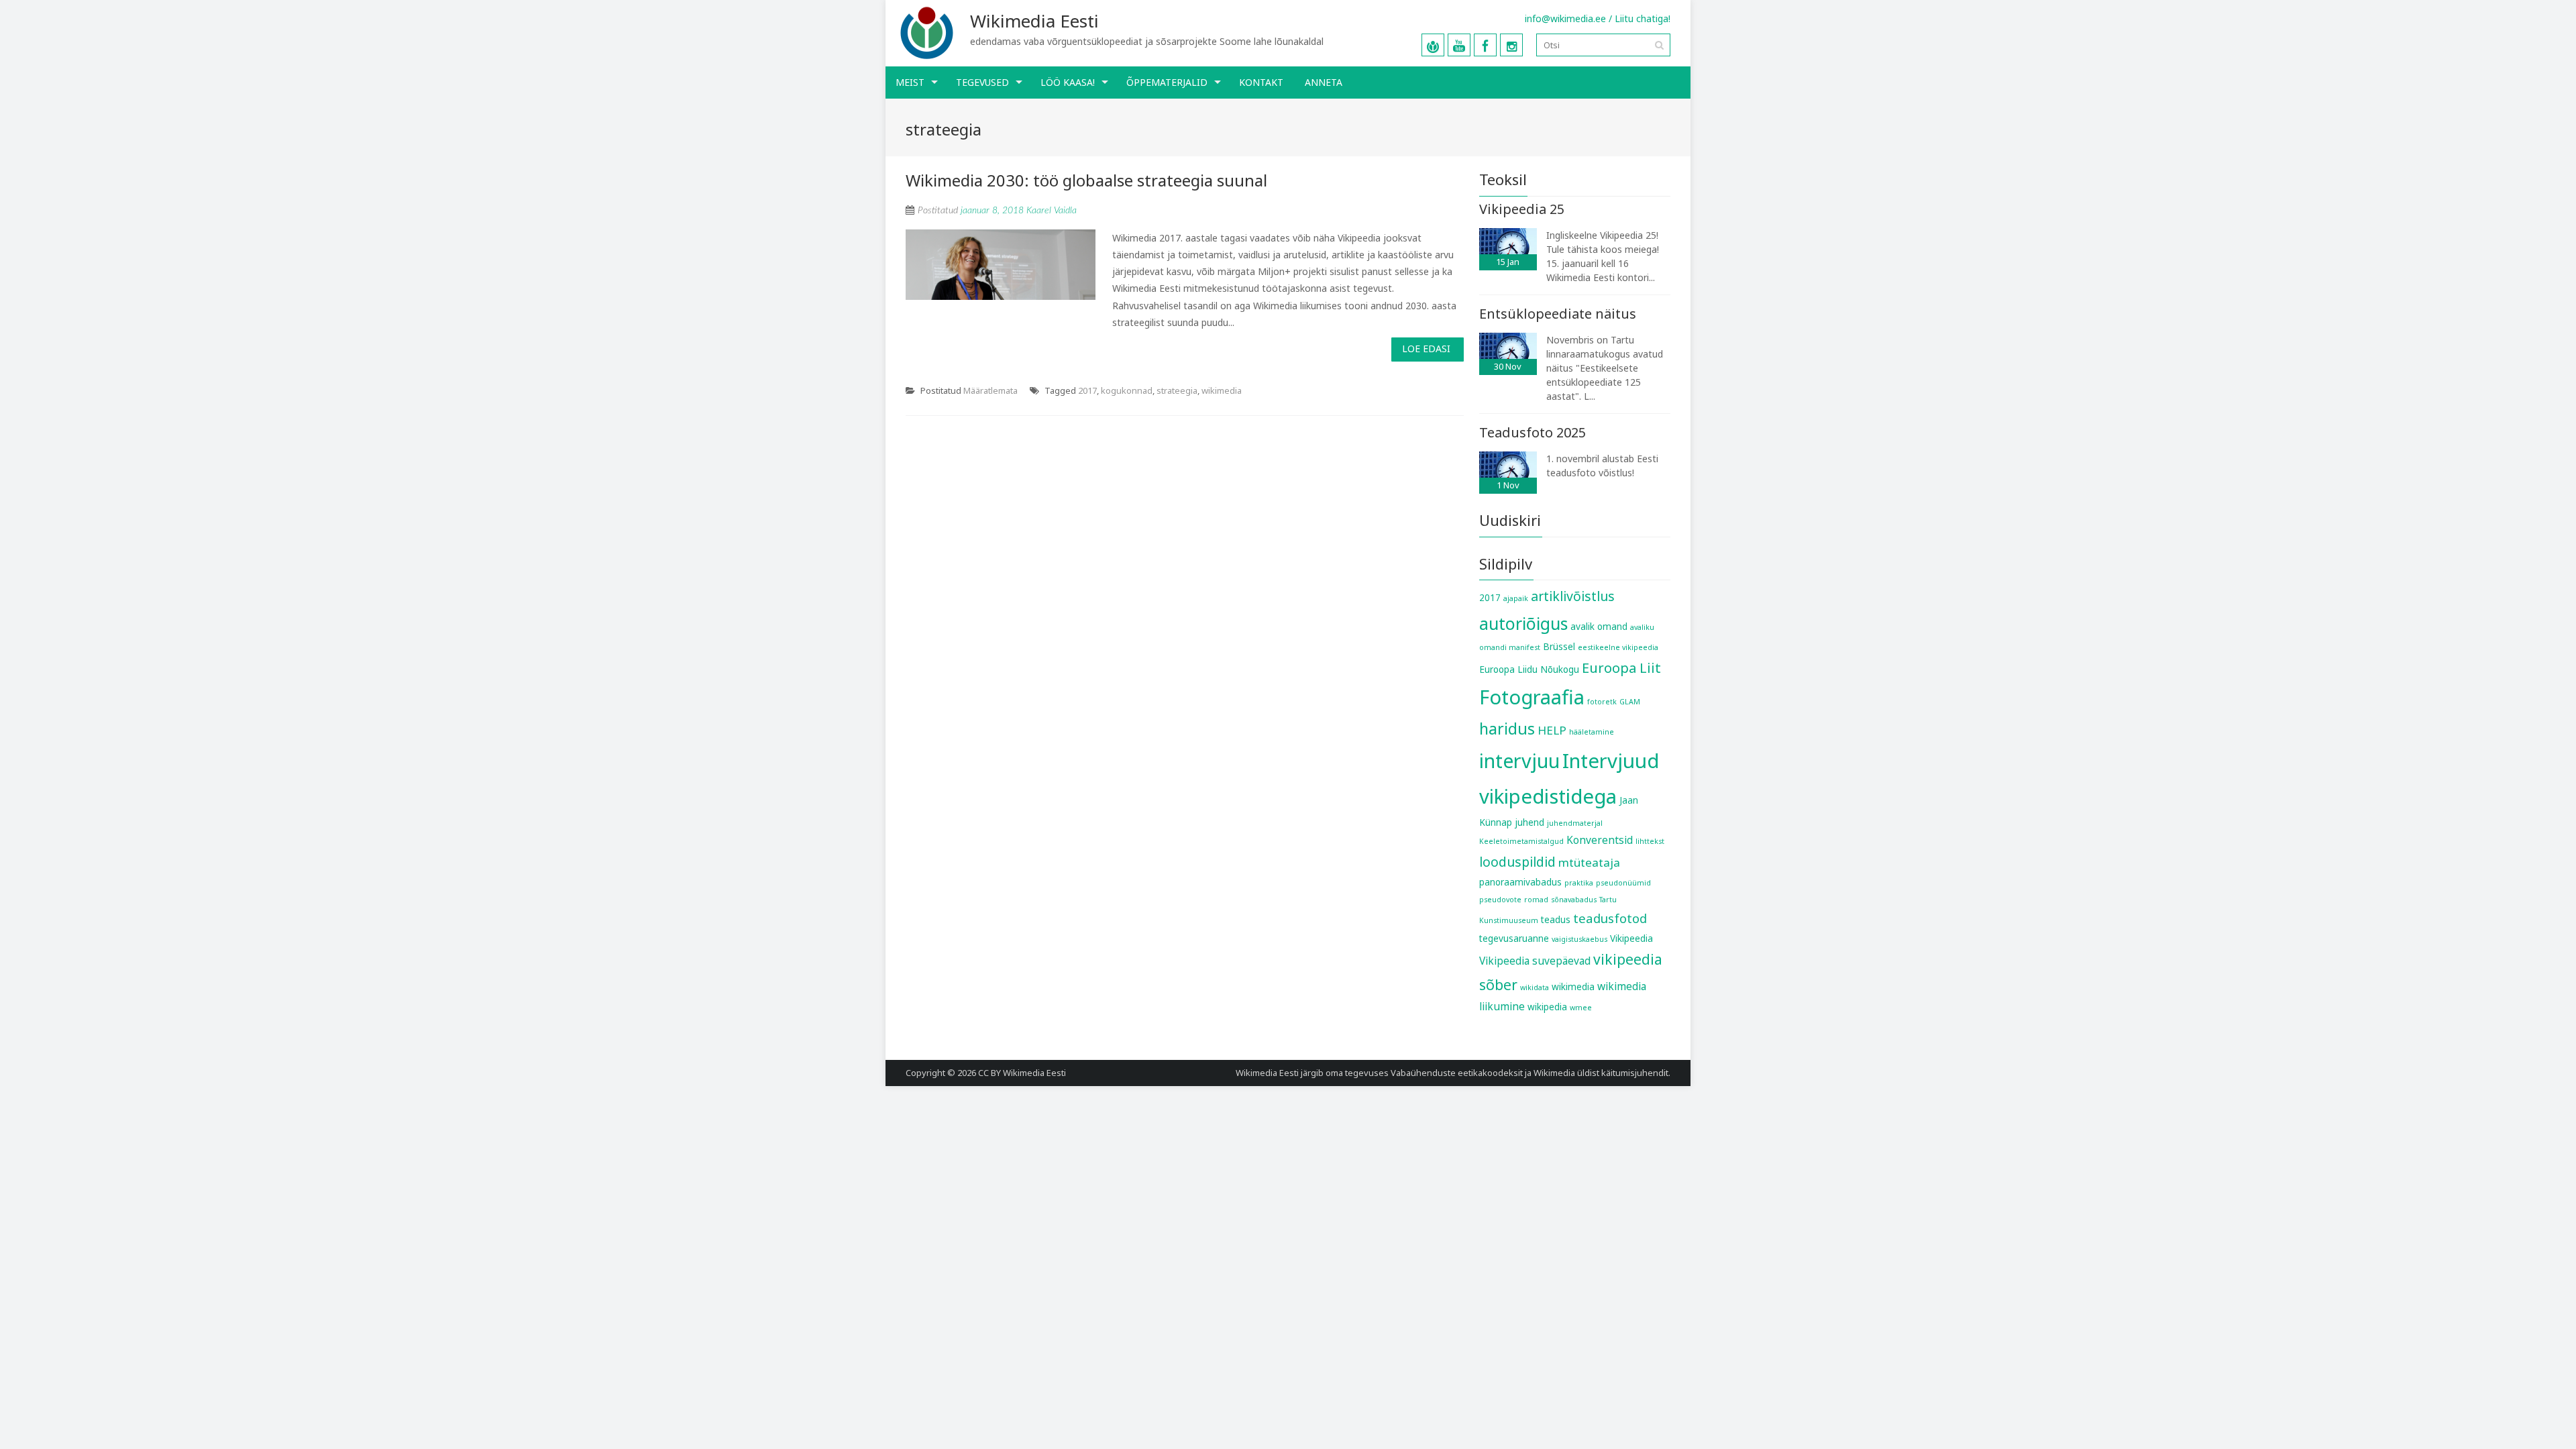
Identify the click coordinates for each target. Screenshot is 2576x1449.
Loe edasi (1426, 348)
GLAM (1630, 702)
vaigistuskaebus (1579, 939)
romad (1536, 900)
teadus (1556, 920)
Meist (910, 82)
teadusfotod (1610, 918)
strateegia (1177, 390)
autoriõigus (1523, 623)
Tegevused (982, 82)
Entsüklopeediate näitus (1558, 314)
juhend (1529, 822)
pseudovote (1500, 900)
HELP (1552, 730)
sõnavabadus (1574, 900)
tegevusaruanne (1514, 938)
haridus (1507, 729)
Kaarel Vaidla (1052, 211)
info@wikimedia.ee (1565, 18)
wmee (1581, 1008)
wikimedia (1222, 390)
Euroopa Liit (1621, 667)
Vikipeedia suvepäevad (1535, 961)
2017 (1087, 390)
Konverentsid (1600, 840)
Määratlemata (990, 390)
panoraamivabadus (1520, 882)
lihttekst (1650, 841)
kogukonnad (1127, 390)
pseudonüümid (1623, 883)
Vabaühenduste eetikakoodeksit (1457, 1073)
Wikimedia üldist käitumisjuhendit (1601, 1073)
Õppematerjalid (1167, 82)
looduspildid (1517, 862)
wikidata (1535, 987)
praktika (1579, 883)
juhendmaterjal (1575, 823)
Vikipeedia (1631, 938)
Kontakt (1261, 82)
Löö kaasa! (1068, 82)
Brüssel (1559, 647)
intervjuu (1519, 760)
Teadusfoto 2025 (1533, 432)
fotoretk (1602, 702)
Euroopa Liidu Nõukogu (1529, 669)
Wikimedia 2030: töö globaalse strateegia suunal (1086, 180)
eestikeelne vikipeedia (1618, 647)
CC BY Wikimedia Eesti (1022, 1073)
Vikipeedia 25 (1522, 209)
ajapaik (1516, 598)
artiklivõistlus (1573, 596)
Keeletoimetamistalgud (1521, 841)
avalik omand (1599, 627)
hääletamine (1592, 732)
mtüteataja (1589, 862)
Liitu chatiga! (1643, 18)
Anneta (1324, 82)
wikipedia (1547, 1007)
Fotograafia (1532, 697)
